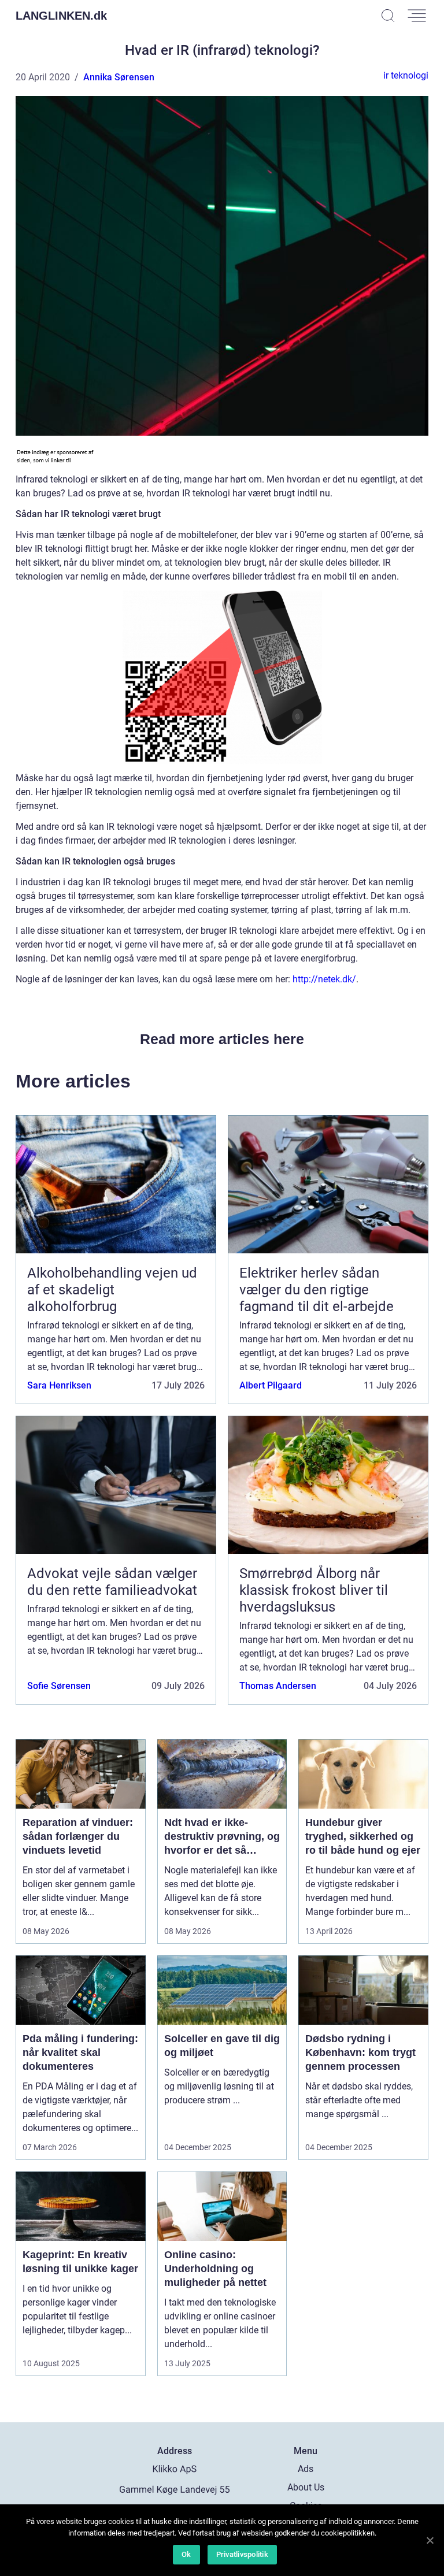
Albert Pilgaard (271, 1385)
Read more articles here (222, 1039)
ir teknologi (406, 75)
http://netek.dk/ (324, 979)
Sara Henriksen (59, 1385)
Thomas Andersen (278, 1686)
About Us (306, 2487)
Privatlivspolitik (242, 2554)
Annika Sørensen (119, 77)
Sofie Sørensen (59, 1686)
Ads (306, 2469)
